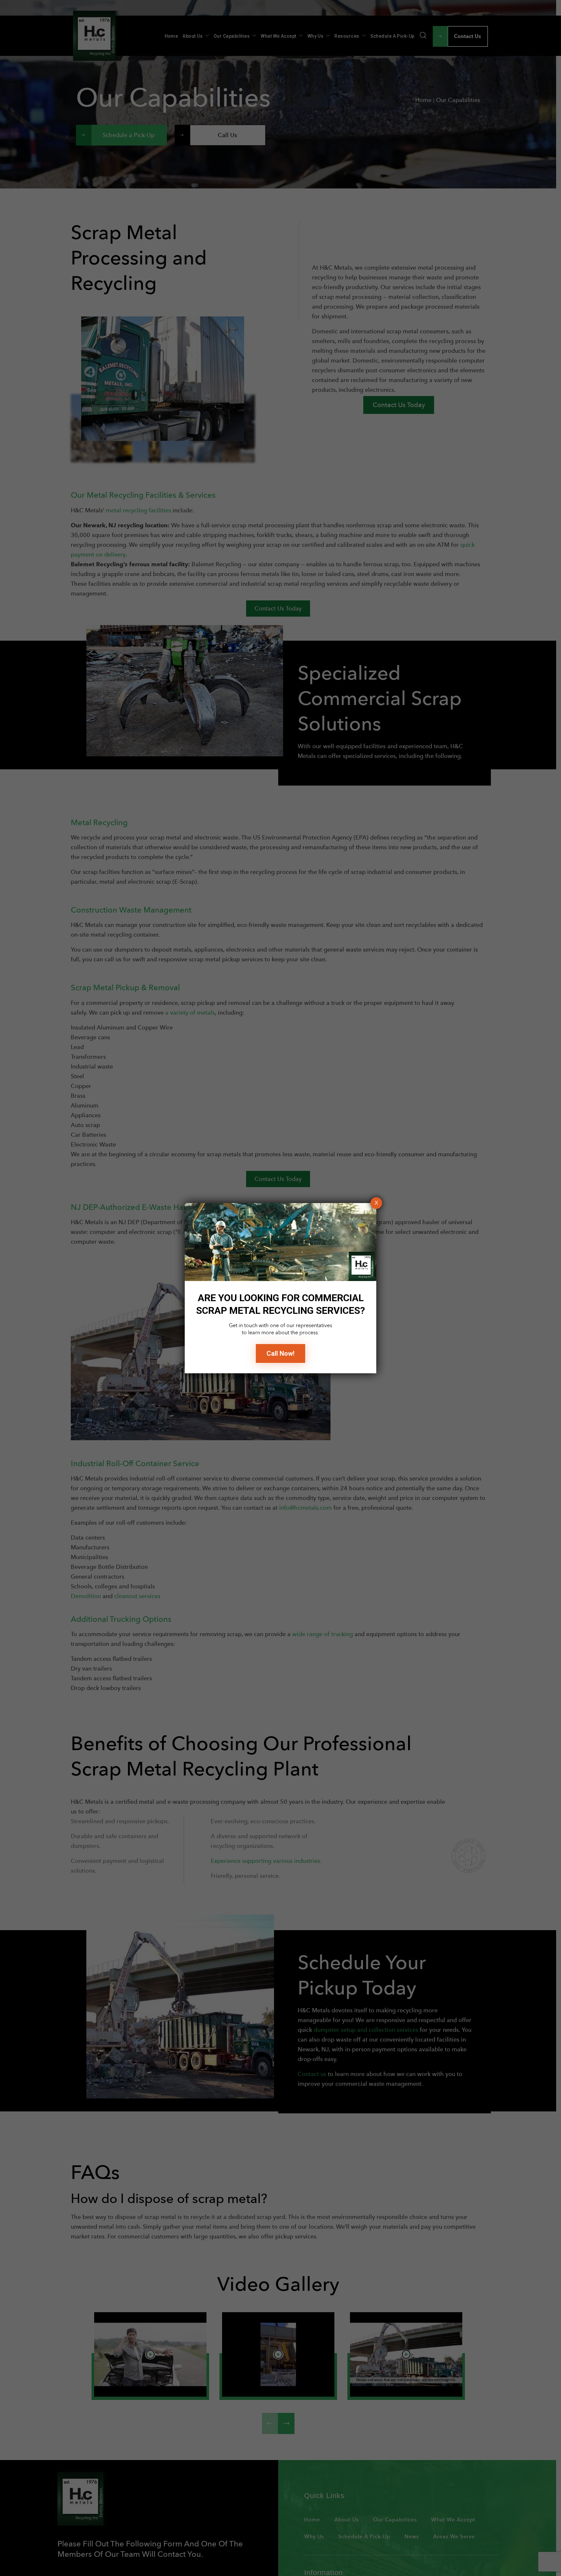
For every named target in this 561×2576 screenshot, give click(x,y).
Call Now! (280, 1353)
